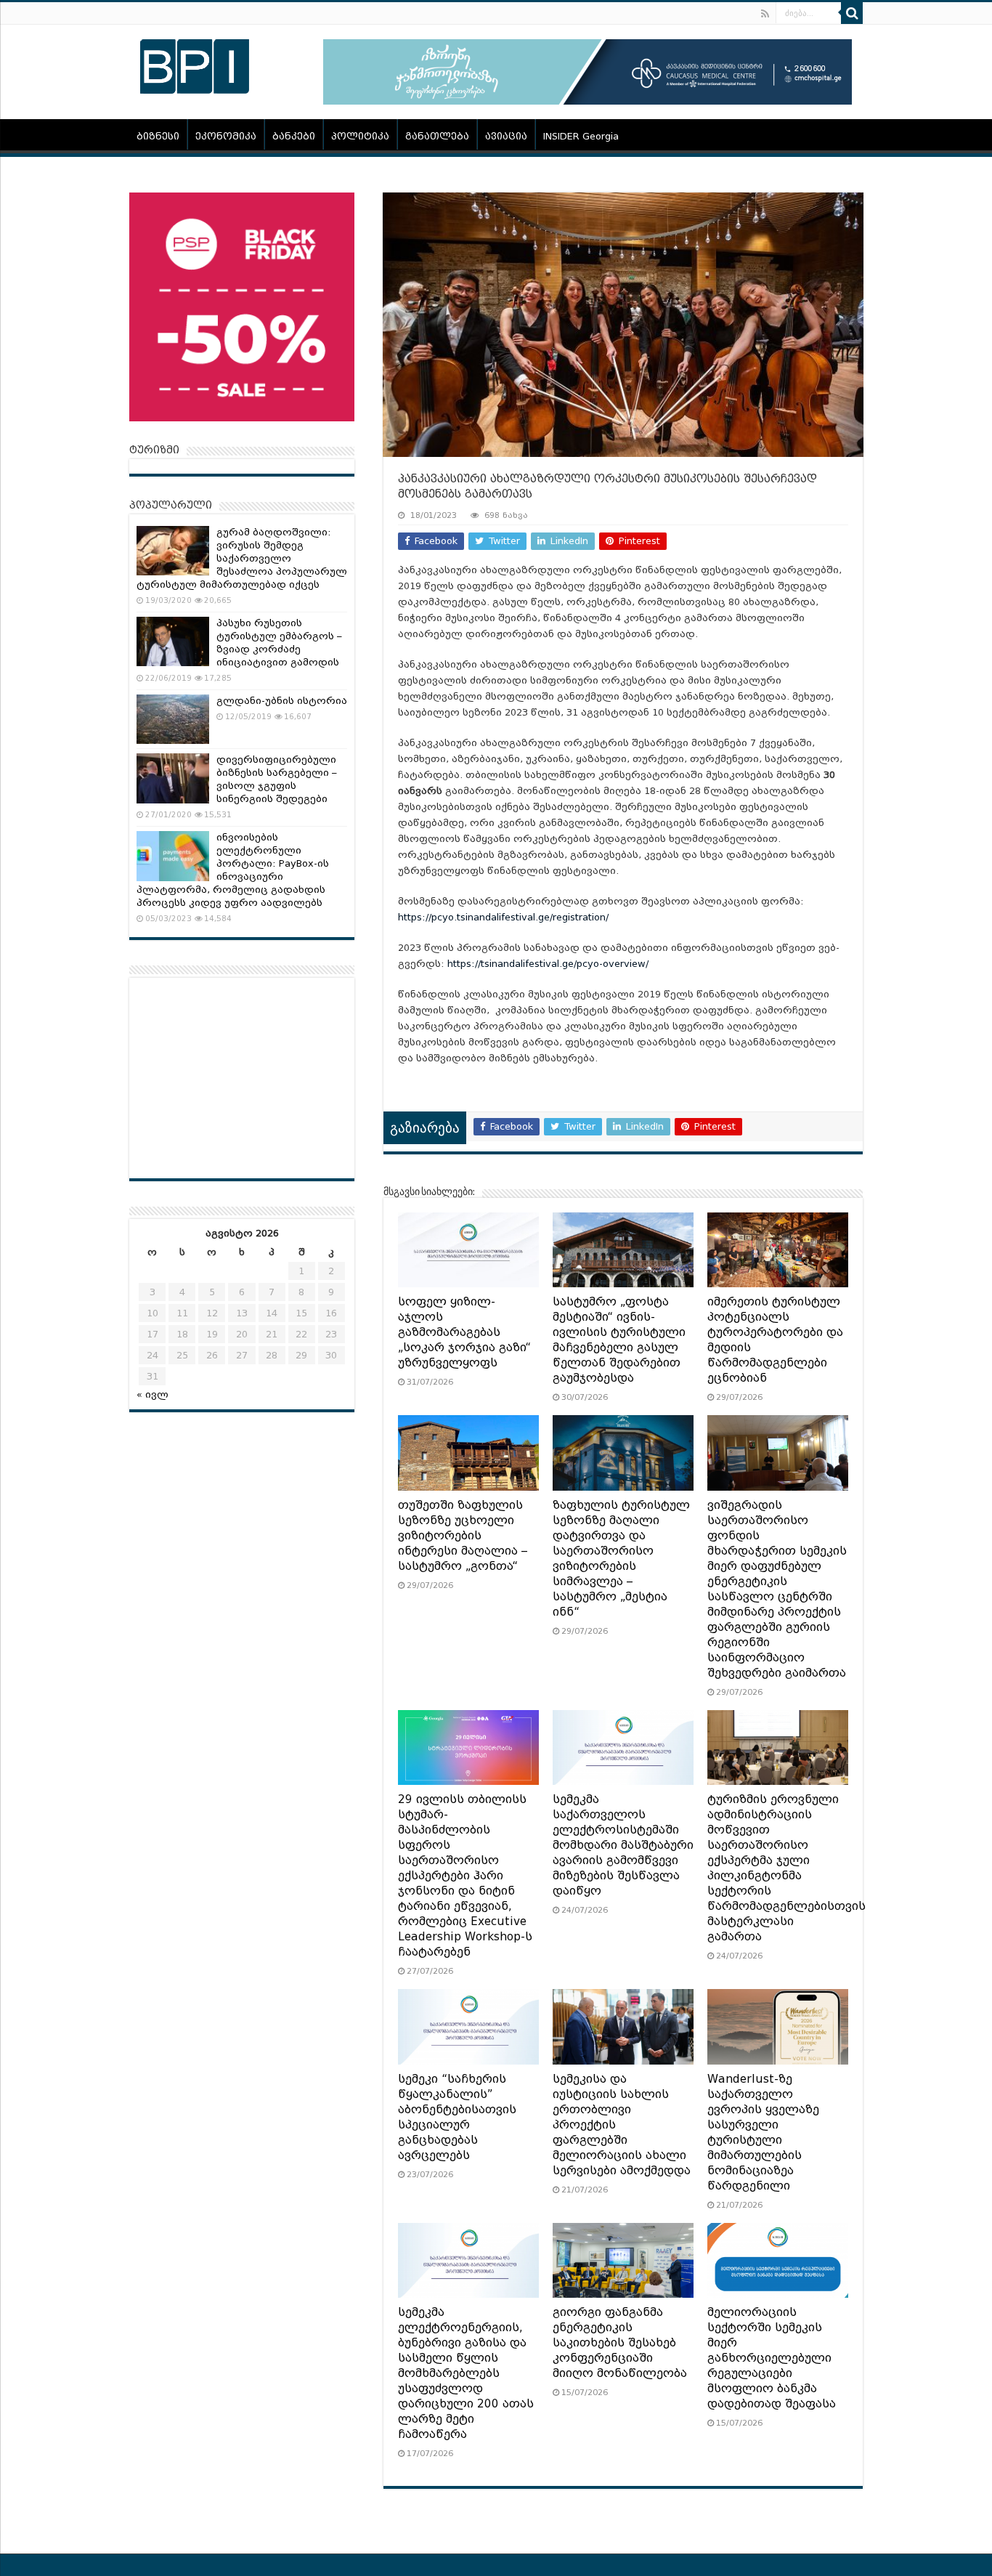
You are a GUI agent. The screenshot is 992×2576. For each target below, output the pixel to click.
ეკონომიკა (226, 136)
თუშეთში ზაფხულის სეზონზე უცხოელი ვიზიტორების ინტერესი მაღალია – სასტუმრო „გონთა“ (463, 1536)
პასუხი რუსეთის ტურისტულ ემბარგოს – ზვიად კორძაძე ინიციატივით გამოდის (279, 643)
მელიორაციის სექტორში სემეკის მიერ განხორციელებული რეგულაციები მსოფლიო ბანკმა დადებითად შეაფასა (772, 2358)
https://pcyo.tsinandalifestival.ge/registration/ (503, 917)
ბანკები (294, 136)
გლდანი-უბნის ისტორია (282, 701)
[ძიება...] (852, 13)
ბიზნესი (158, 136)
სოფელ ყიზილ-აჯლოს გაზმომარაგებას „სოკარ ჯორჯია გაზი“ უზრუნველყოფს (464, 1332)
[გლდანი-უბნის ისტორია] (173, 719)
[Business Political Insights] (195, 64)
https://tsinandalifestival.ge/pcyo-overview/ (548, 964)
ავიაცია (506, 136)
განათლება (437, 136)
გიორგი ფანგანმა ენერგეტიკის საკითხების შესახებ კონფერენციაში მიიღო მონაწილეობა (620, 2343)
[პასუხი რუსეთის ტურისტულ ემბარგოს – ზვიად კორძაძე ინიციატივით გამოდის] (173, 641)
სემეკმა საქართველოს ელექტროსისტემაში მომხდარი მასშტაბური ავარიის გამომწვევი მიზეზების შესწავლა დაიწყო (623, 1845)
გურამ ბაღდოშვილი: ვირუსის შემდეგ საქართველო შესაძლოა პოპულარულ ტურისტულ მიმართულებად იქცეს (242, 558)
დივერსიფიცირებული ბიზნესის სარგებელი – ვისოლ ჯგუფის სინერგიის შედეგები (277, 779)
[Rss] (765, 14)
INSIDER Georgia (581, 136)
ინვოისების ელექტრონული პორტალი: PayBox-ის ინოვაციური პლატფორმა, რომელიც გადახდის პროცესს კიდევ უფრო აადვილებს (233, 870)
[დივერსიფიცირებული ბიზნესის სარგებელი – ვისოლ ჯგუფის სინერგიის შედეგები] (173, 778)
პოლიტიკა (360, 136)
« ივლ (153, 1394)
